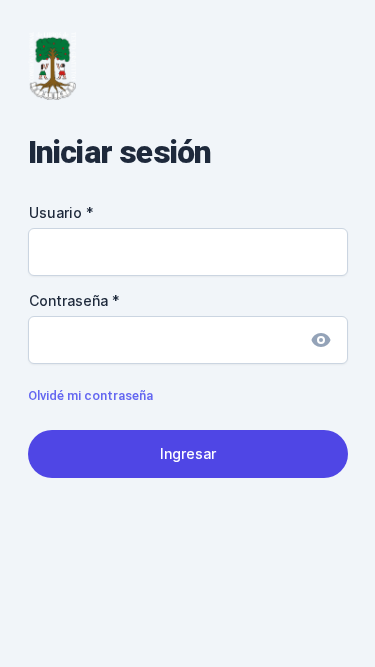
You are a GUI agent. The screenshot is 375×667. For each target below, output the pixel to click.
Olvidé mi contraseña (90, 395)
